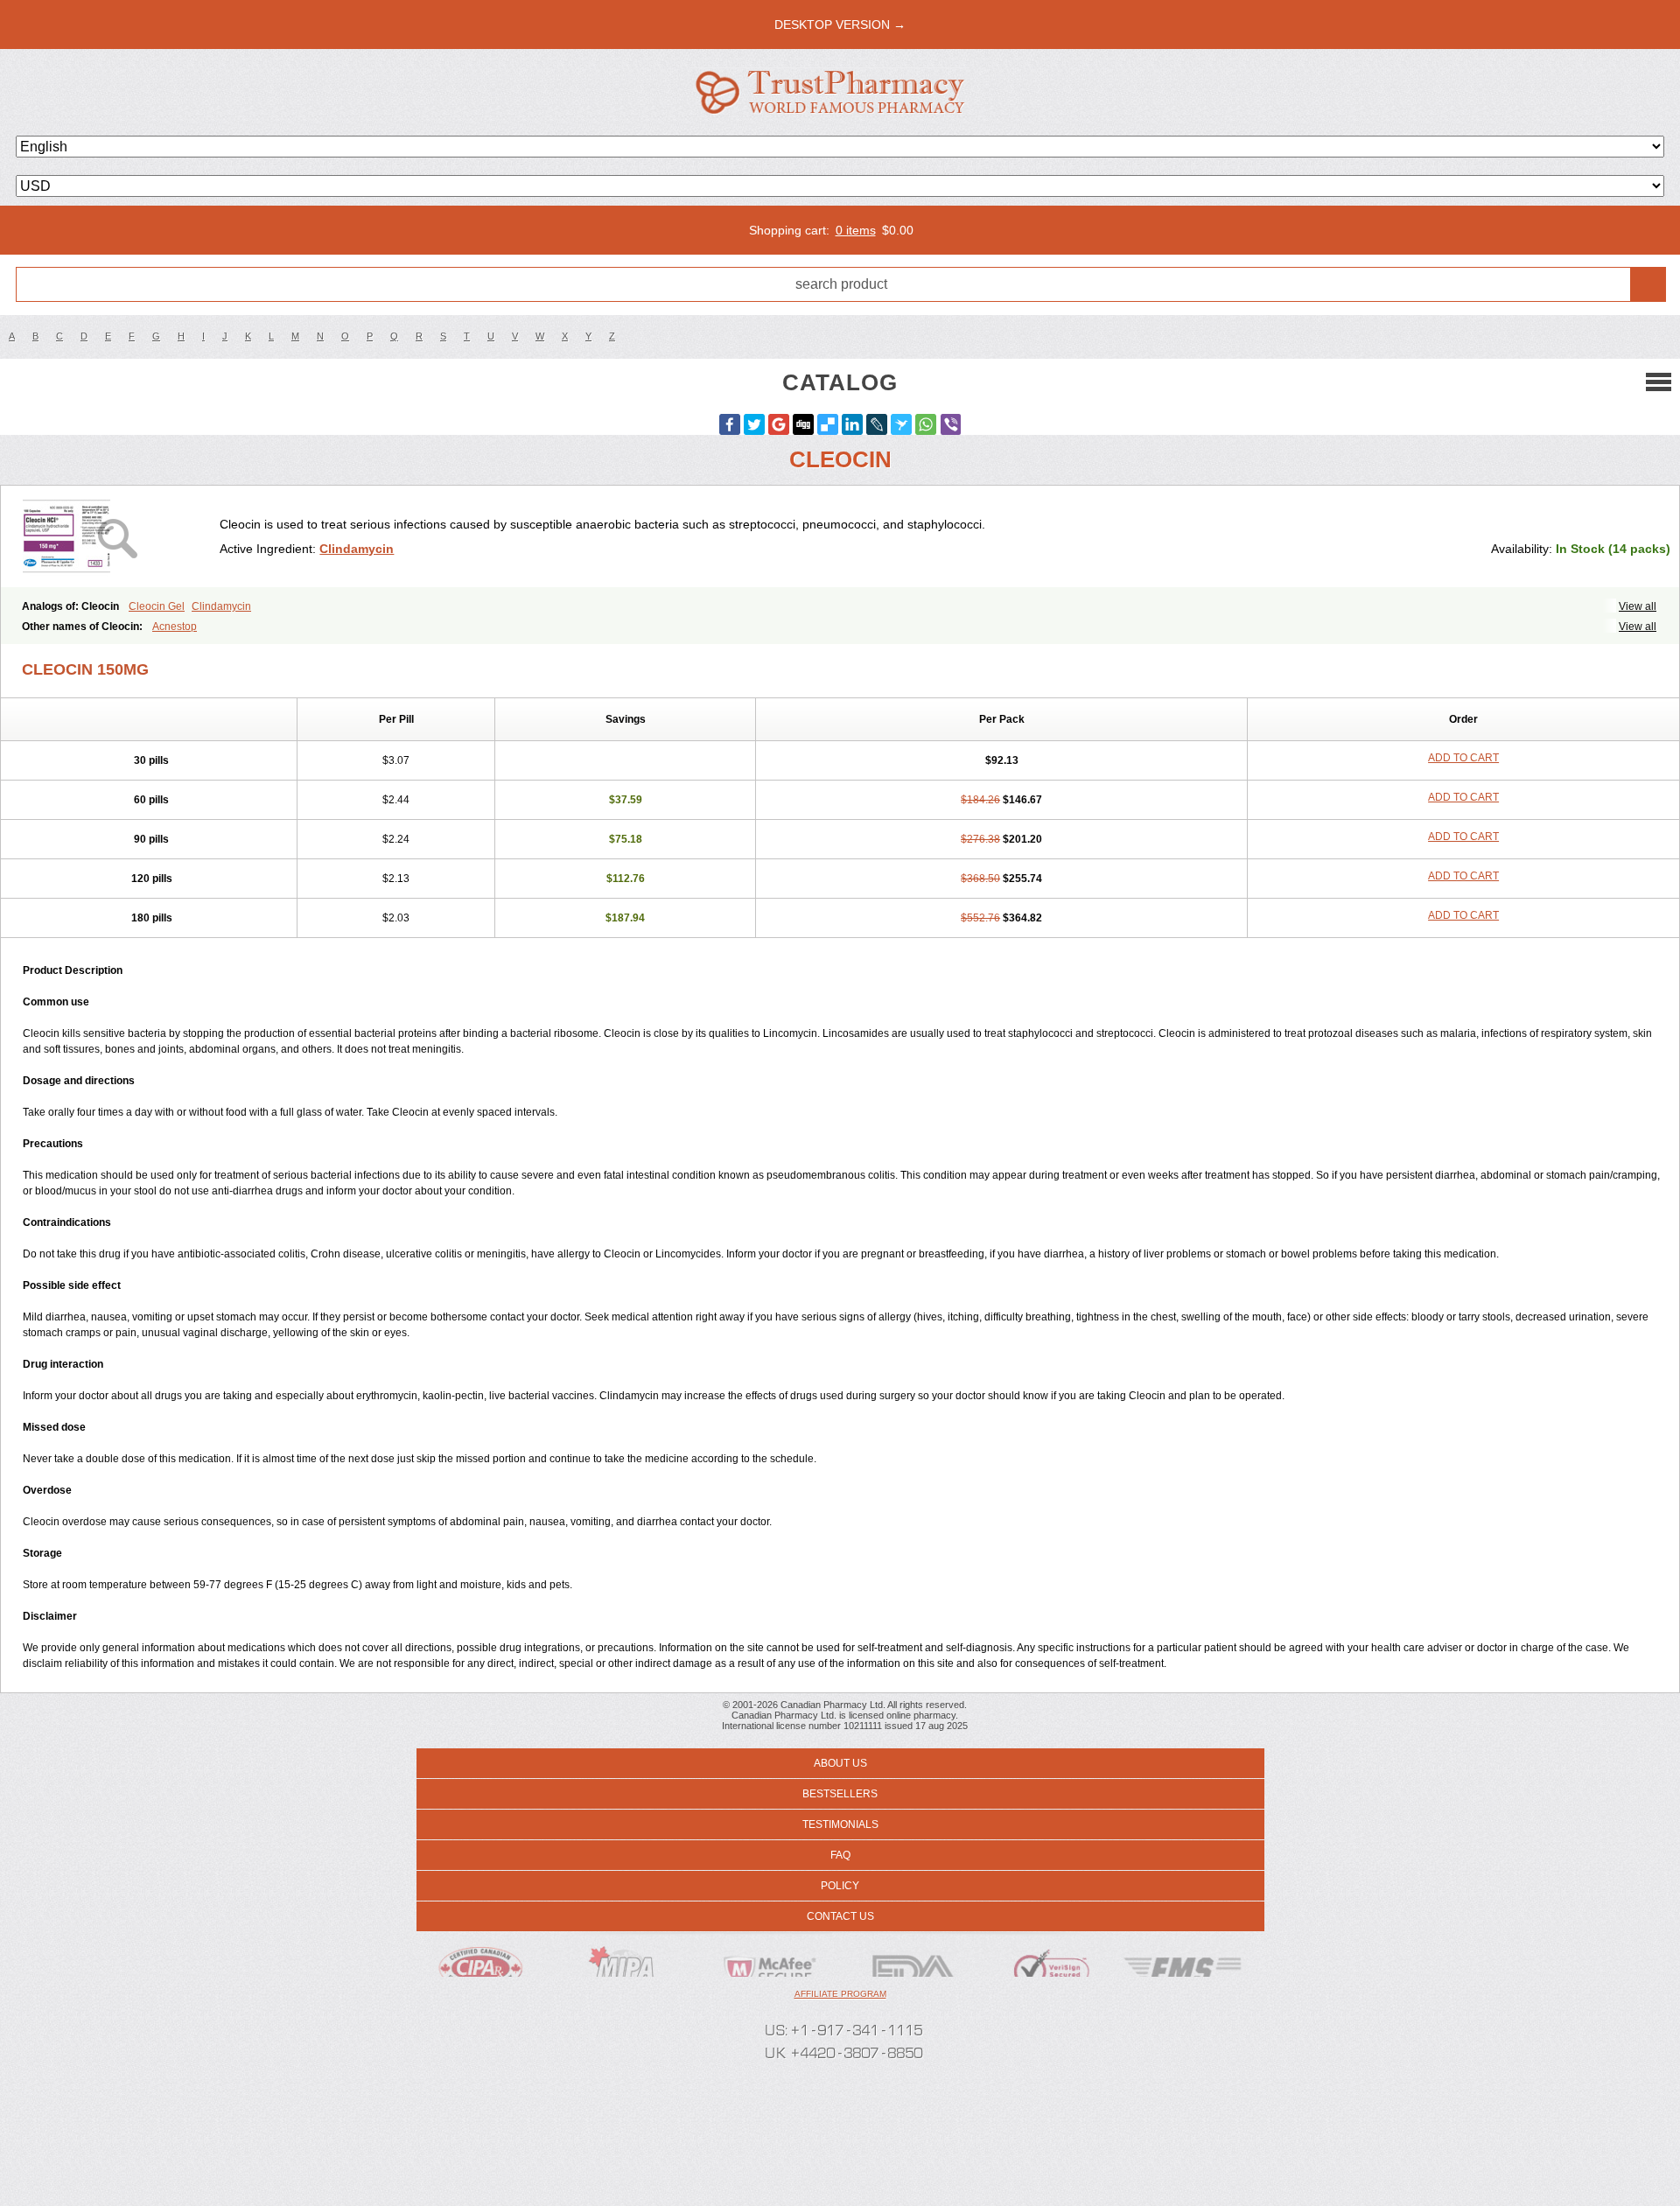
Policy (840, 1886)
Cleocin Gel (157, 606)
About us (840, 1763)
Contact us (840, 1916)
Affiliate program (840, 1994)
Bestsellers (840, 1794)
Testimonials (840, 1824)
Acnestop (175, 627)
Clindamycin (357, 549)
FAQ (840, 1855)
